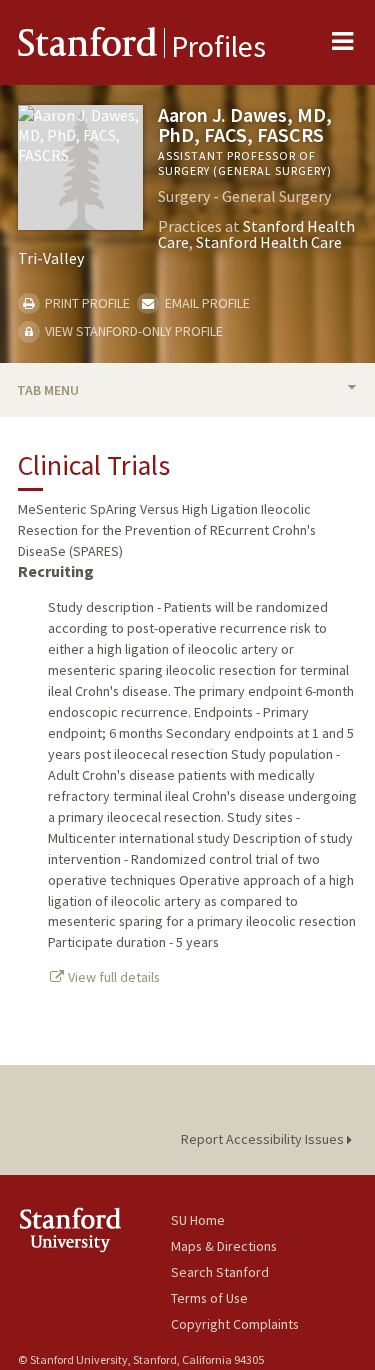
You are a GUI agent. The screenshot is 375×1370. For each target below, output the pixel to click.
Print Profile (86, 303)
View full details (112, 977)
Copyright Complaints (235, 1324)
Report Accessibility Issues (264, 1139)
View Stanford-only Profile (132, 331)
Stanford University (94, 1229)
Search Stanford (220, 1272)
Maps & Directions (224, 1246)
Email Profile (205, 303)
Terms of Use (209, 1298)
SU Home (198, 1220)
